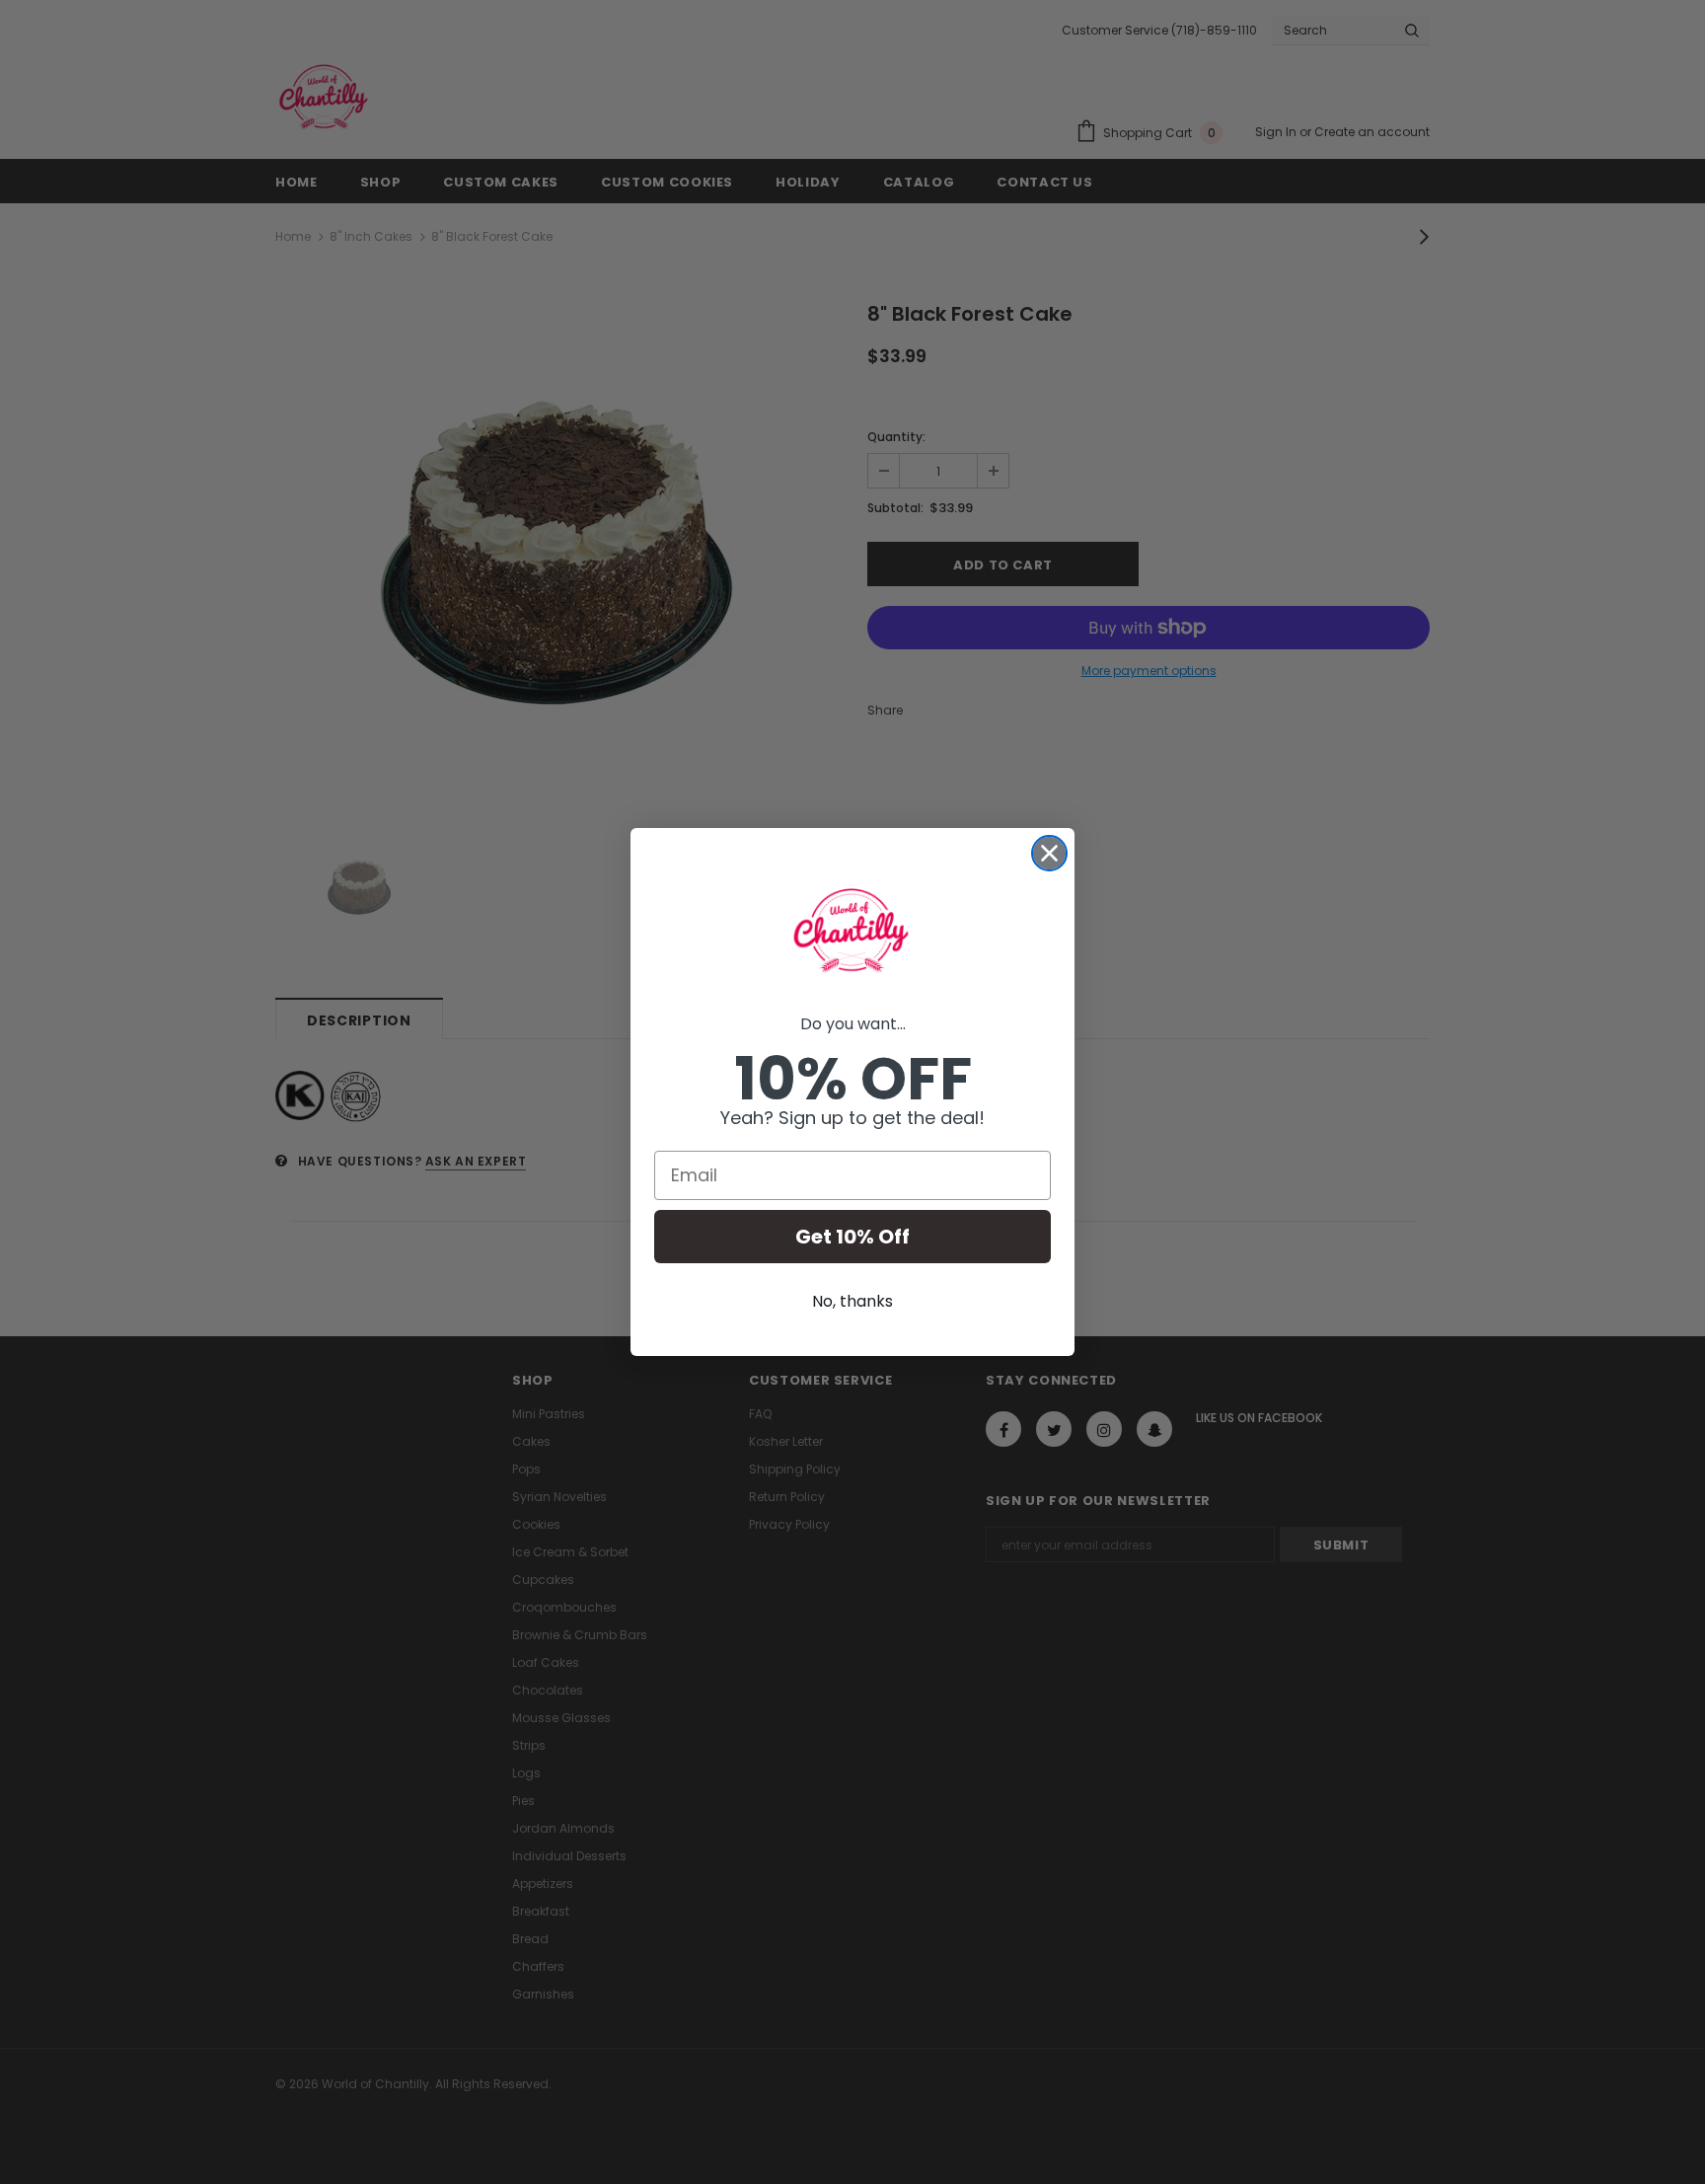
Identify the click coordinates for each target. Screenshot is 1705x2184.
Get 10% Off (852, 1237)
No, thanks (852, 1301)
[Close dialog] (1049, 853)
